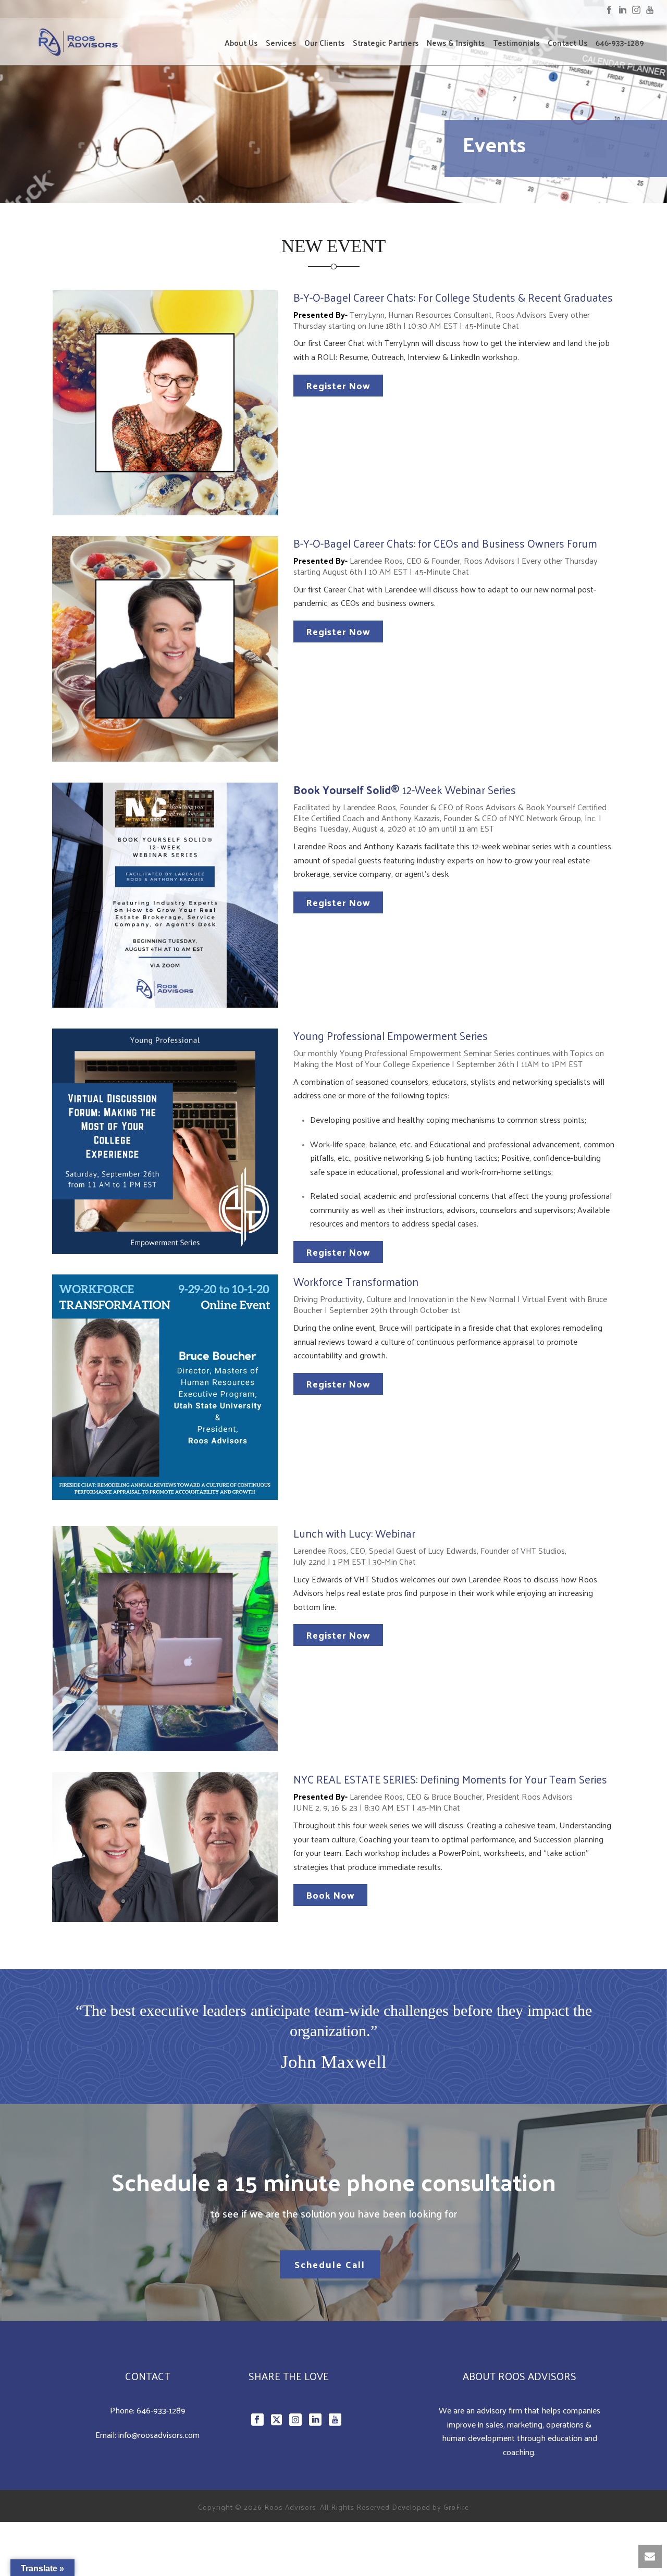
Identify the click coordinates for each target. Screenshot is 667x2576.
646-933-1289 (620, 43)
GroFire (456, 2507)
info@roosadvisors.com (159, 2435)
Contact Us (567, 43)
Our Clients (324, 43)
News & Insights (456, 43)
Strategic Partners (386, 43)
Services (281, 43)
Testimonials (516, 43)
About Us (241, 43)
